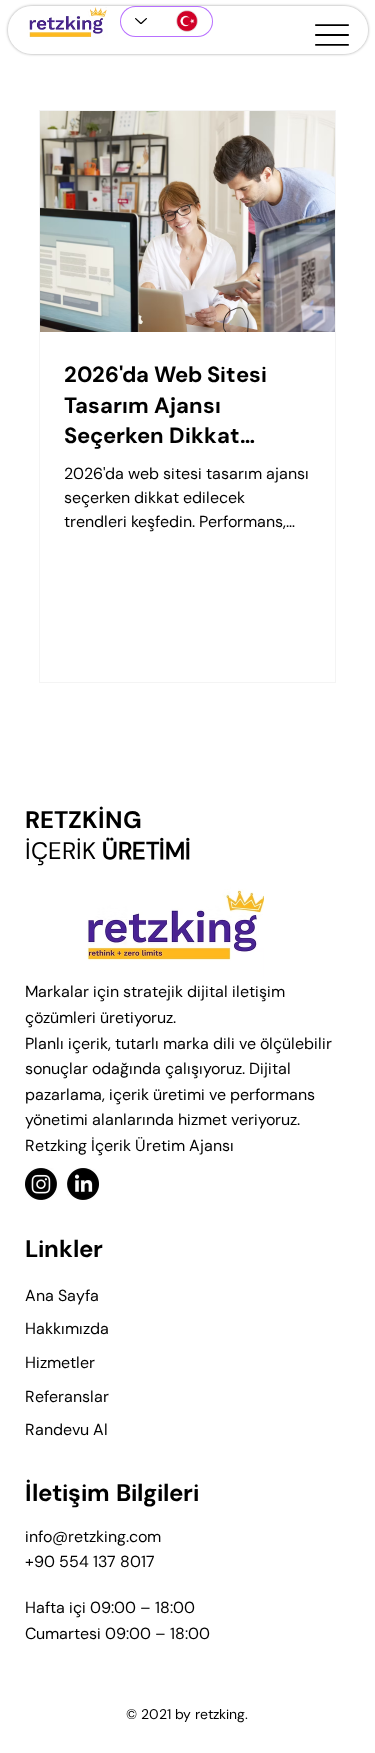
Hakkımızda (67, 1328)
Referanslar (67, 1396)
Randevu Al (66, 1429)
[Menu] (331, 35)
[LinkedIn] (83, 1184)
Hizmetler (60, 1362)
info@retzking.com (93, 1536)
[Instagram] (41, 1184)
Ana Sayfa (62, 1295)
